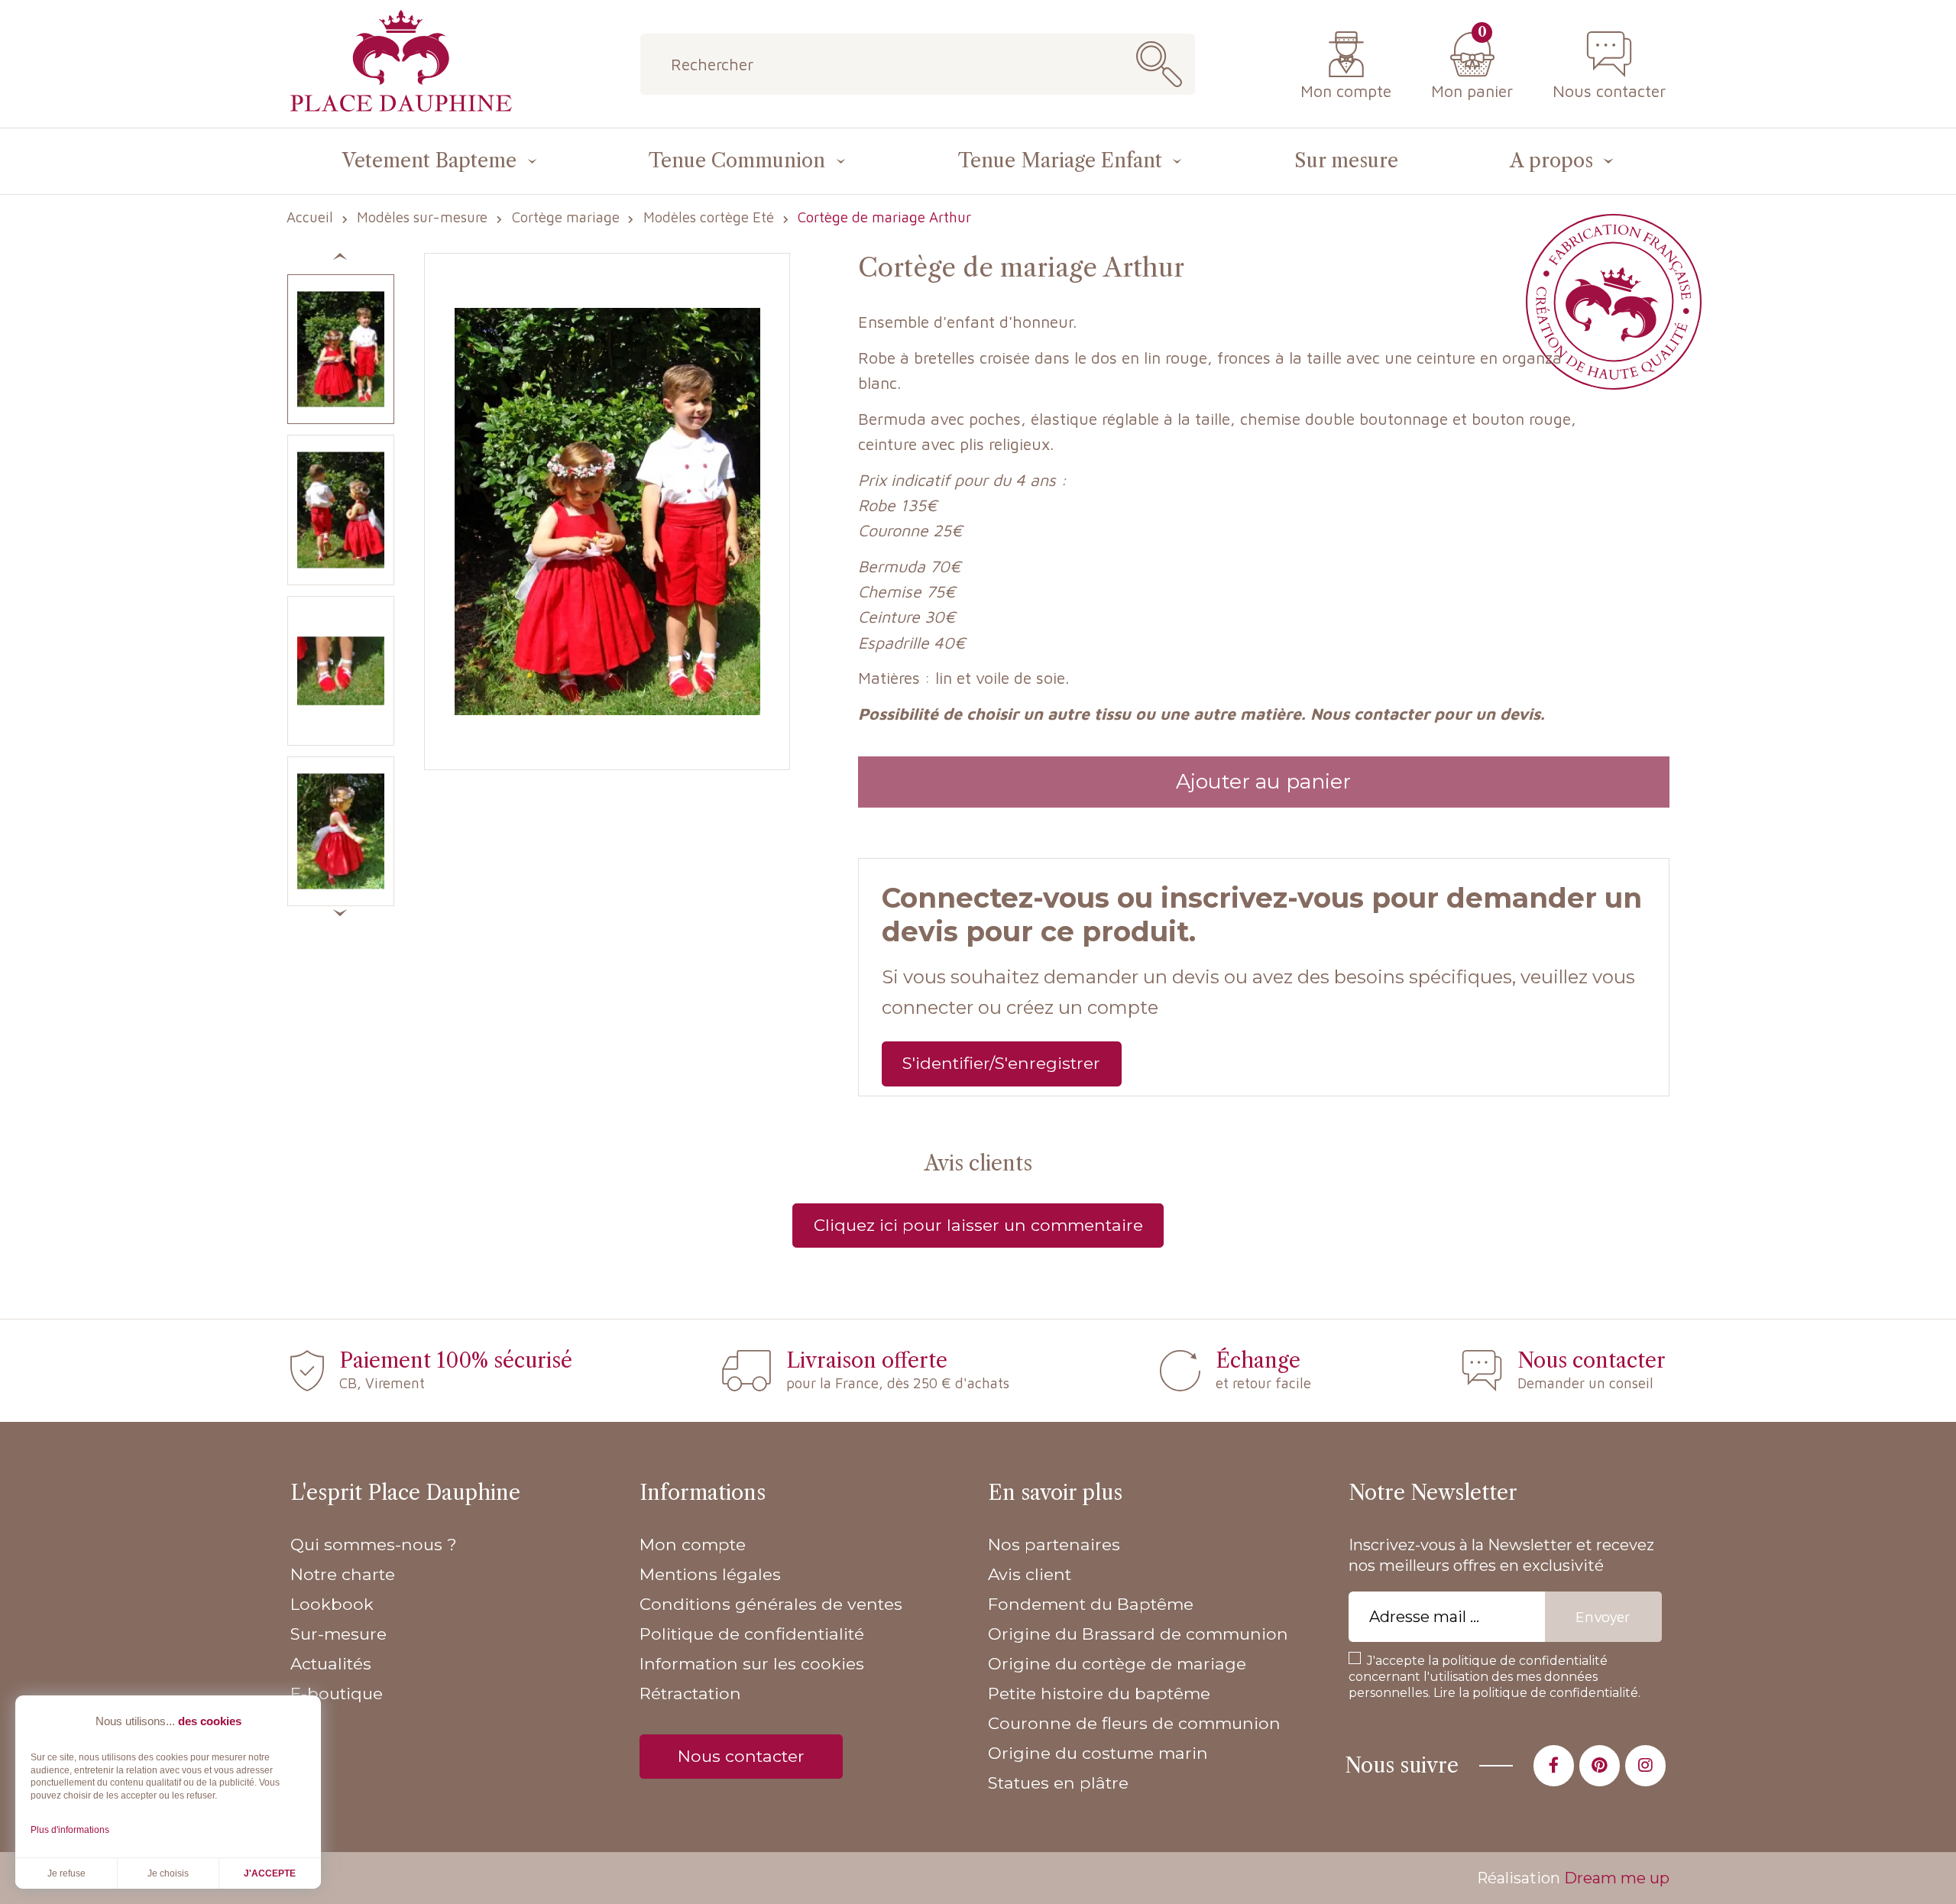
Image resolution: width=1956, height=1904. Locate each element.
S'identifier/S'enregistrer (1001, 1063)
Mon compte (1346, 91)
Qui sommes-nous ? (374, 1544)
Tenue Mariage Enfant (1060, 160)
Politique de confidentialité (752, 1634)
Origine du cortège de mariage (1117, 1663)
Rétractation (690, 1693)
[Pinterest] (1600, 1765)
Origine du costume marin (1098, 1753)
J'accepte (270, 1873)
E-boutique (337, 1693)
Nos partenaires (1054, 1544)
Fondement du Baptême (1091, 1604)
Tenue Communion (737, 160)
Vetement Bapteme (429, 160)
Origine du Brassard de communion (1138, 1634)
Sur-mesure (338, 1634)
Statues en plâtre (1058, 1783)
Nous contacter (1609, 91)
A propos (1551, 160)
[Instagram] (1645, 1765)
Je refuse (66, 1873)
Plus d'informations (70, 1830)
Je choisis (168, 1873)
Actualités (331, 1663)
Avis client (1030, 1574)
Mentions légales (710, 1574)
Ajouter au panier (1263, 781)
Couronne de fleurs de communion (1134, 1723)
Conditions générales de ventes (771, 1604)
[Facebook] (1554, 1765)
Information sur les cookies (752, 1663)
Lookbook (332, 1604)
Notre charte (343, 1574)
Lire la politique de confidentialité (1536, 1693)
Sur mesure (1346, 160)
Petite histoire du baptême (1099, 1693)
